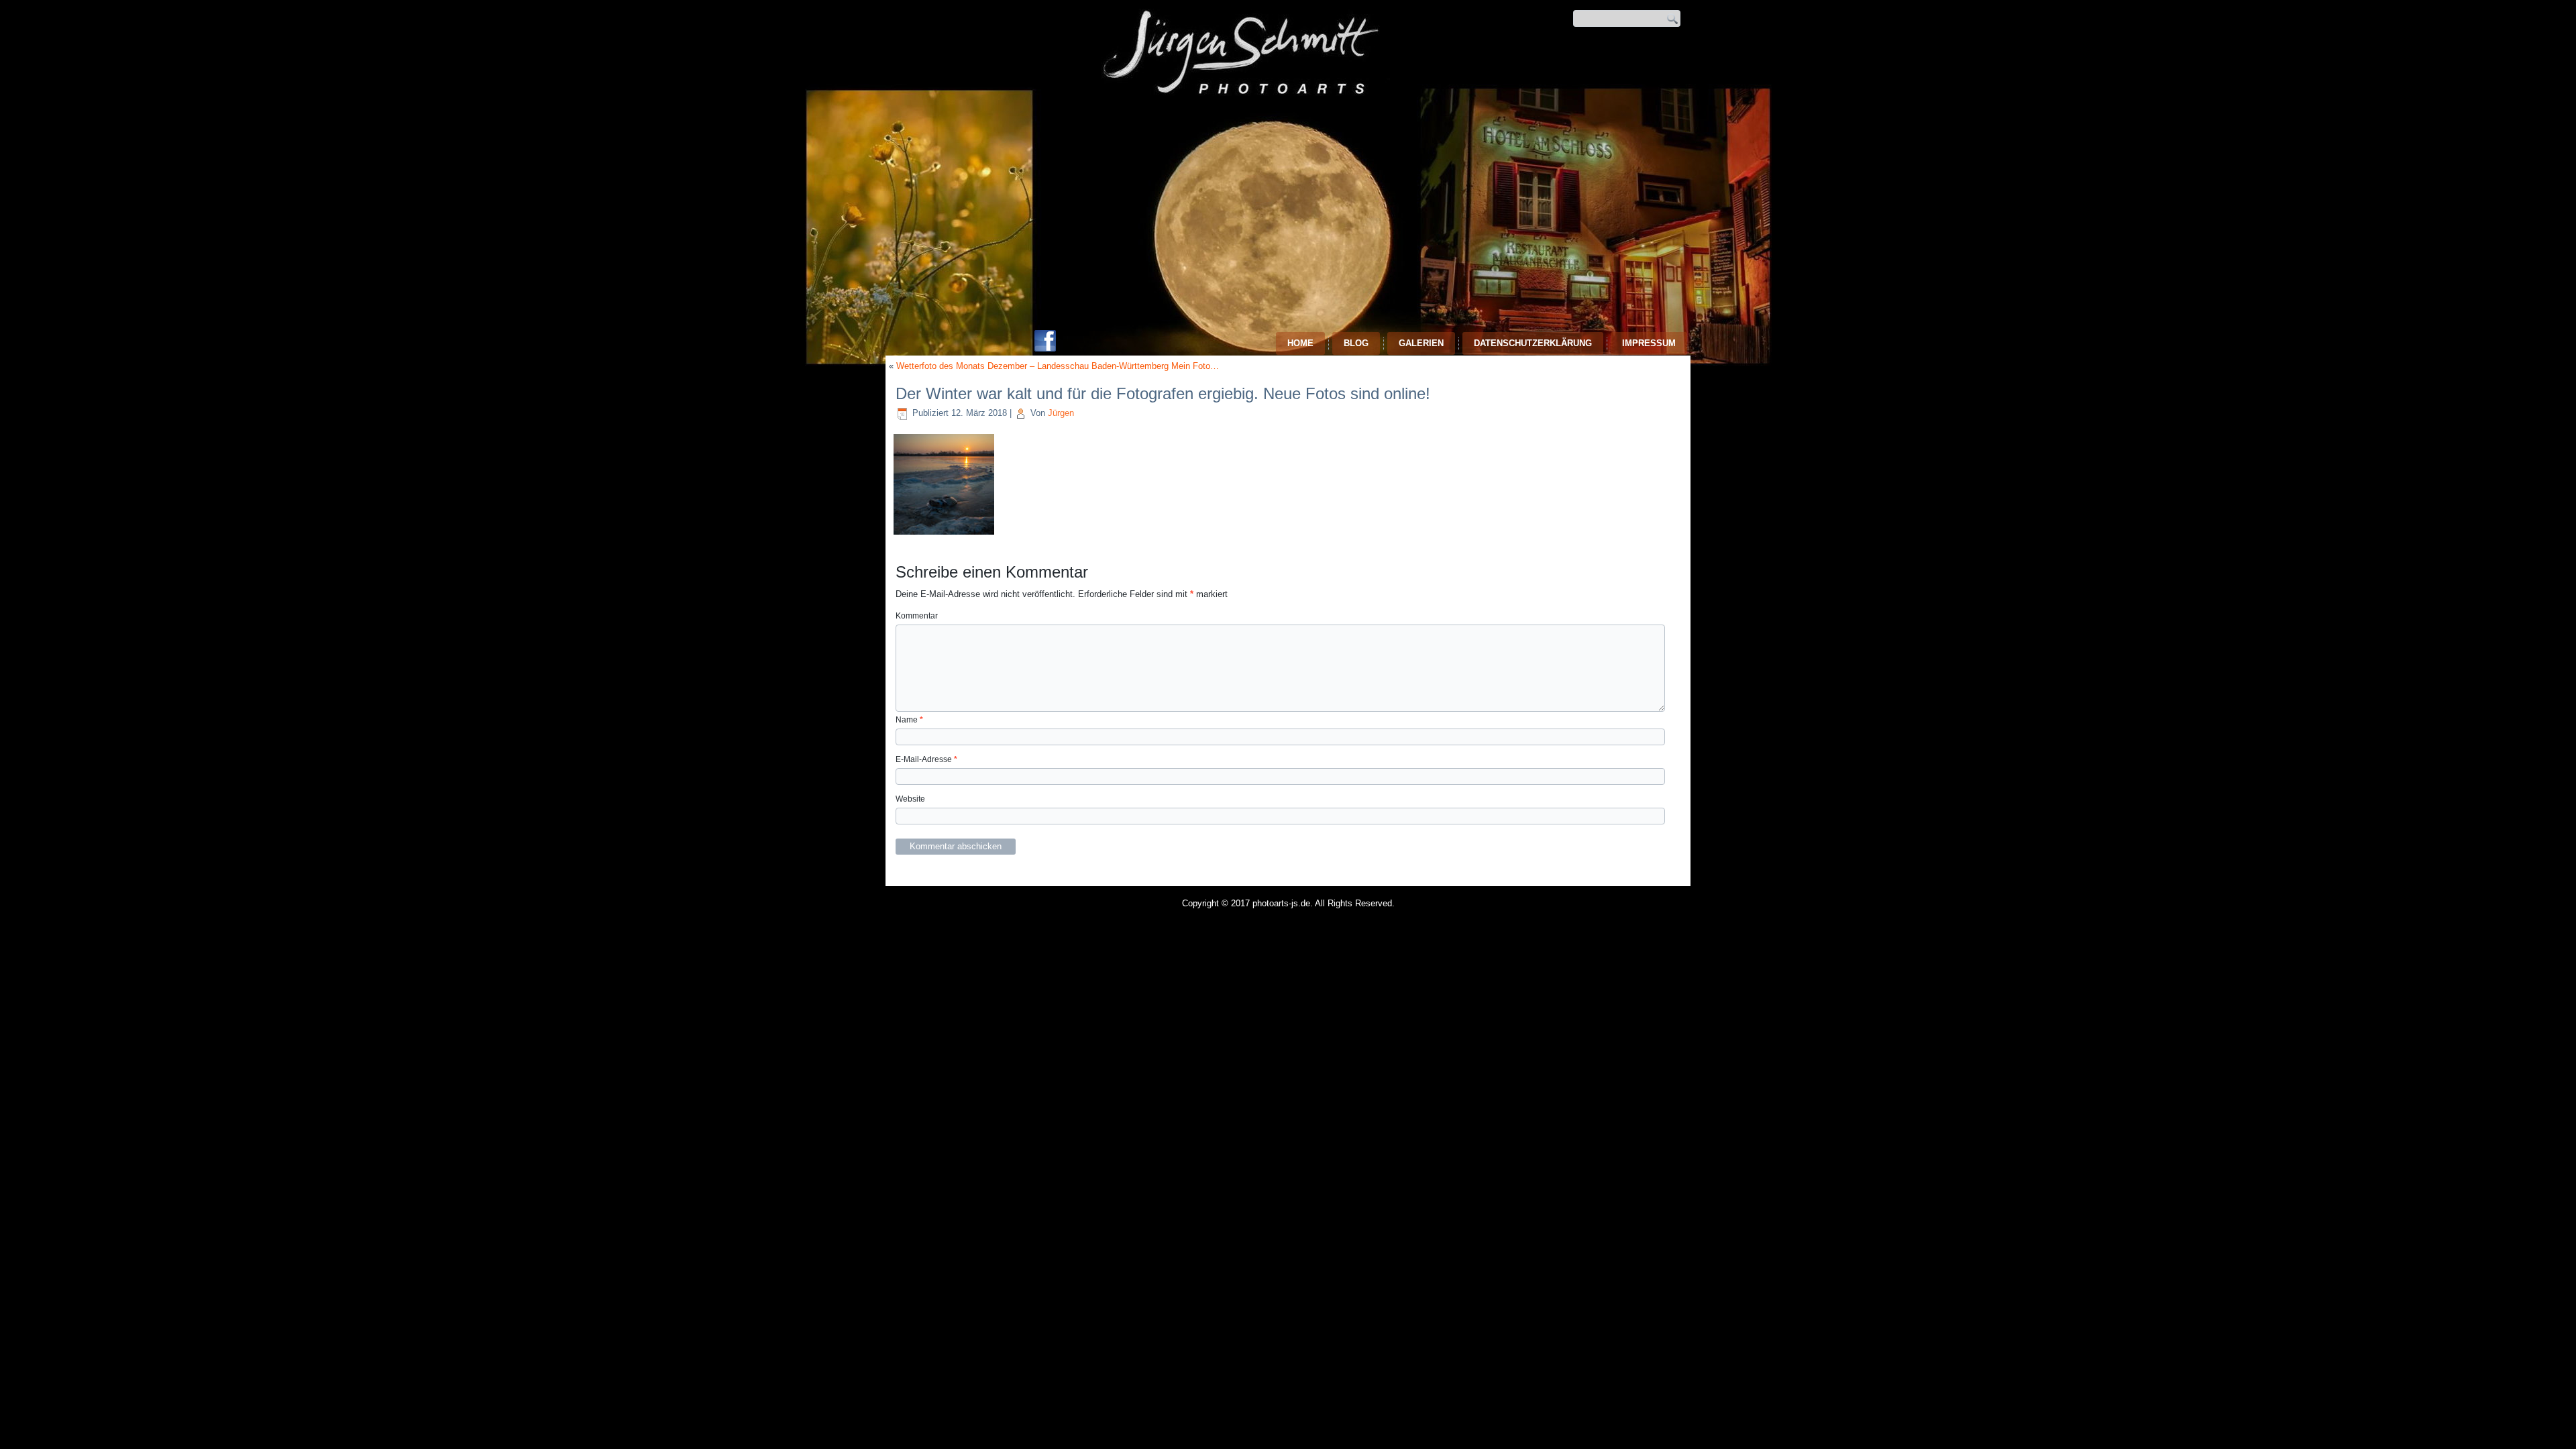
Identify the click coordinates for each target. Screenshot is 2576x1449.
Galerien (1421, 343)
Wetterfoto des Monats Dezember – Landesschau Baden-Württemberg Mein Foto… (1058, 366)
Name (909, 720)
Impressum (1649, 343)
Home (1300, 343)
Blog (1356, 343)
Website (910, 799)
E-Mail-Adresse (926, 759)
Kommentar (917, 616)
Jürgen (1061, 413)
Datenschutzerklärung (1533, 343)
